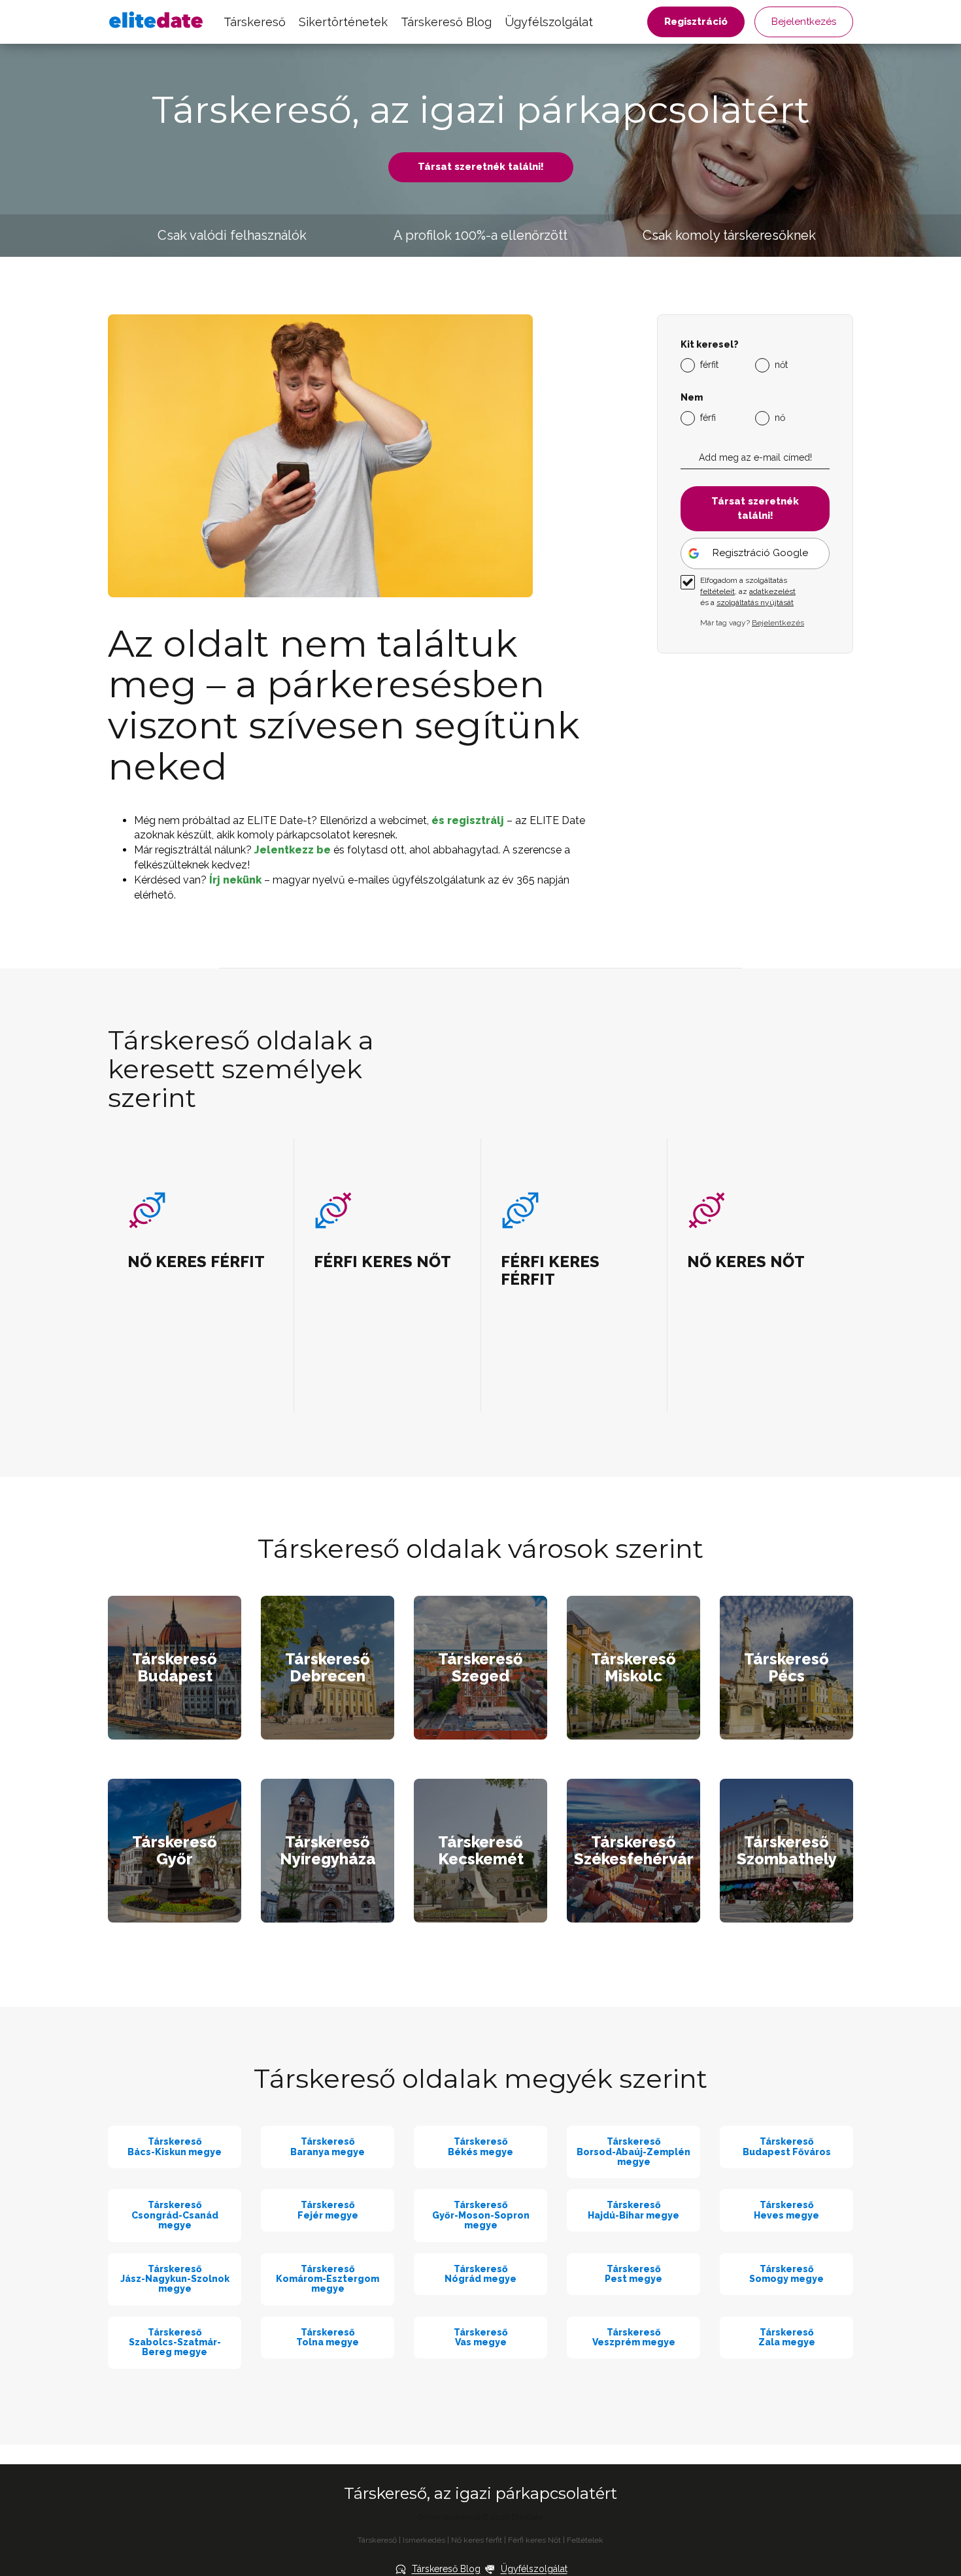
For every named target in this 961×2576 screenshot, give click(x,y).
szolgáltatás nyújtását (755, 603)
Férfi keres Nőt (534, 2540)
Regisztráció (696, 22)
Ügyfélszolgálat (549, 22)
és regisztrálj (468, 820)
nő (780, 418)
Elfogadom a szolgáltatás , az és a (748, 591)
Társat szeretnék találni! (481, 167)
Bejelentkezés (804, 22)
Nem (692, 398)
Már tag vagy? (752, 623)
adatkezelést (772, 591)
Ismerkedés (424, 2540)
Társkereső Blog (446, 22)
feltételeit (717, 591)
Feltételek (585, 2540)
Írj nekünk (235, 880)
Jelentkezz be (293, 850)
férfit (709, 365)
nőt (781, 365)
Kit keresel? (710, 345)
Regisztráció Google (760, 553)
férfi (708, 418)
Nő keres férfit (477, 2540)
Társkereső (255, 22)
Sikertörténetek (343, 22)
